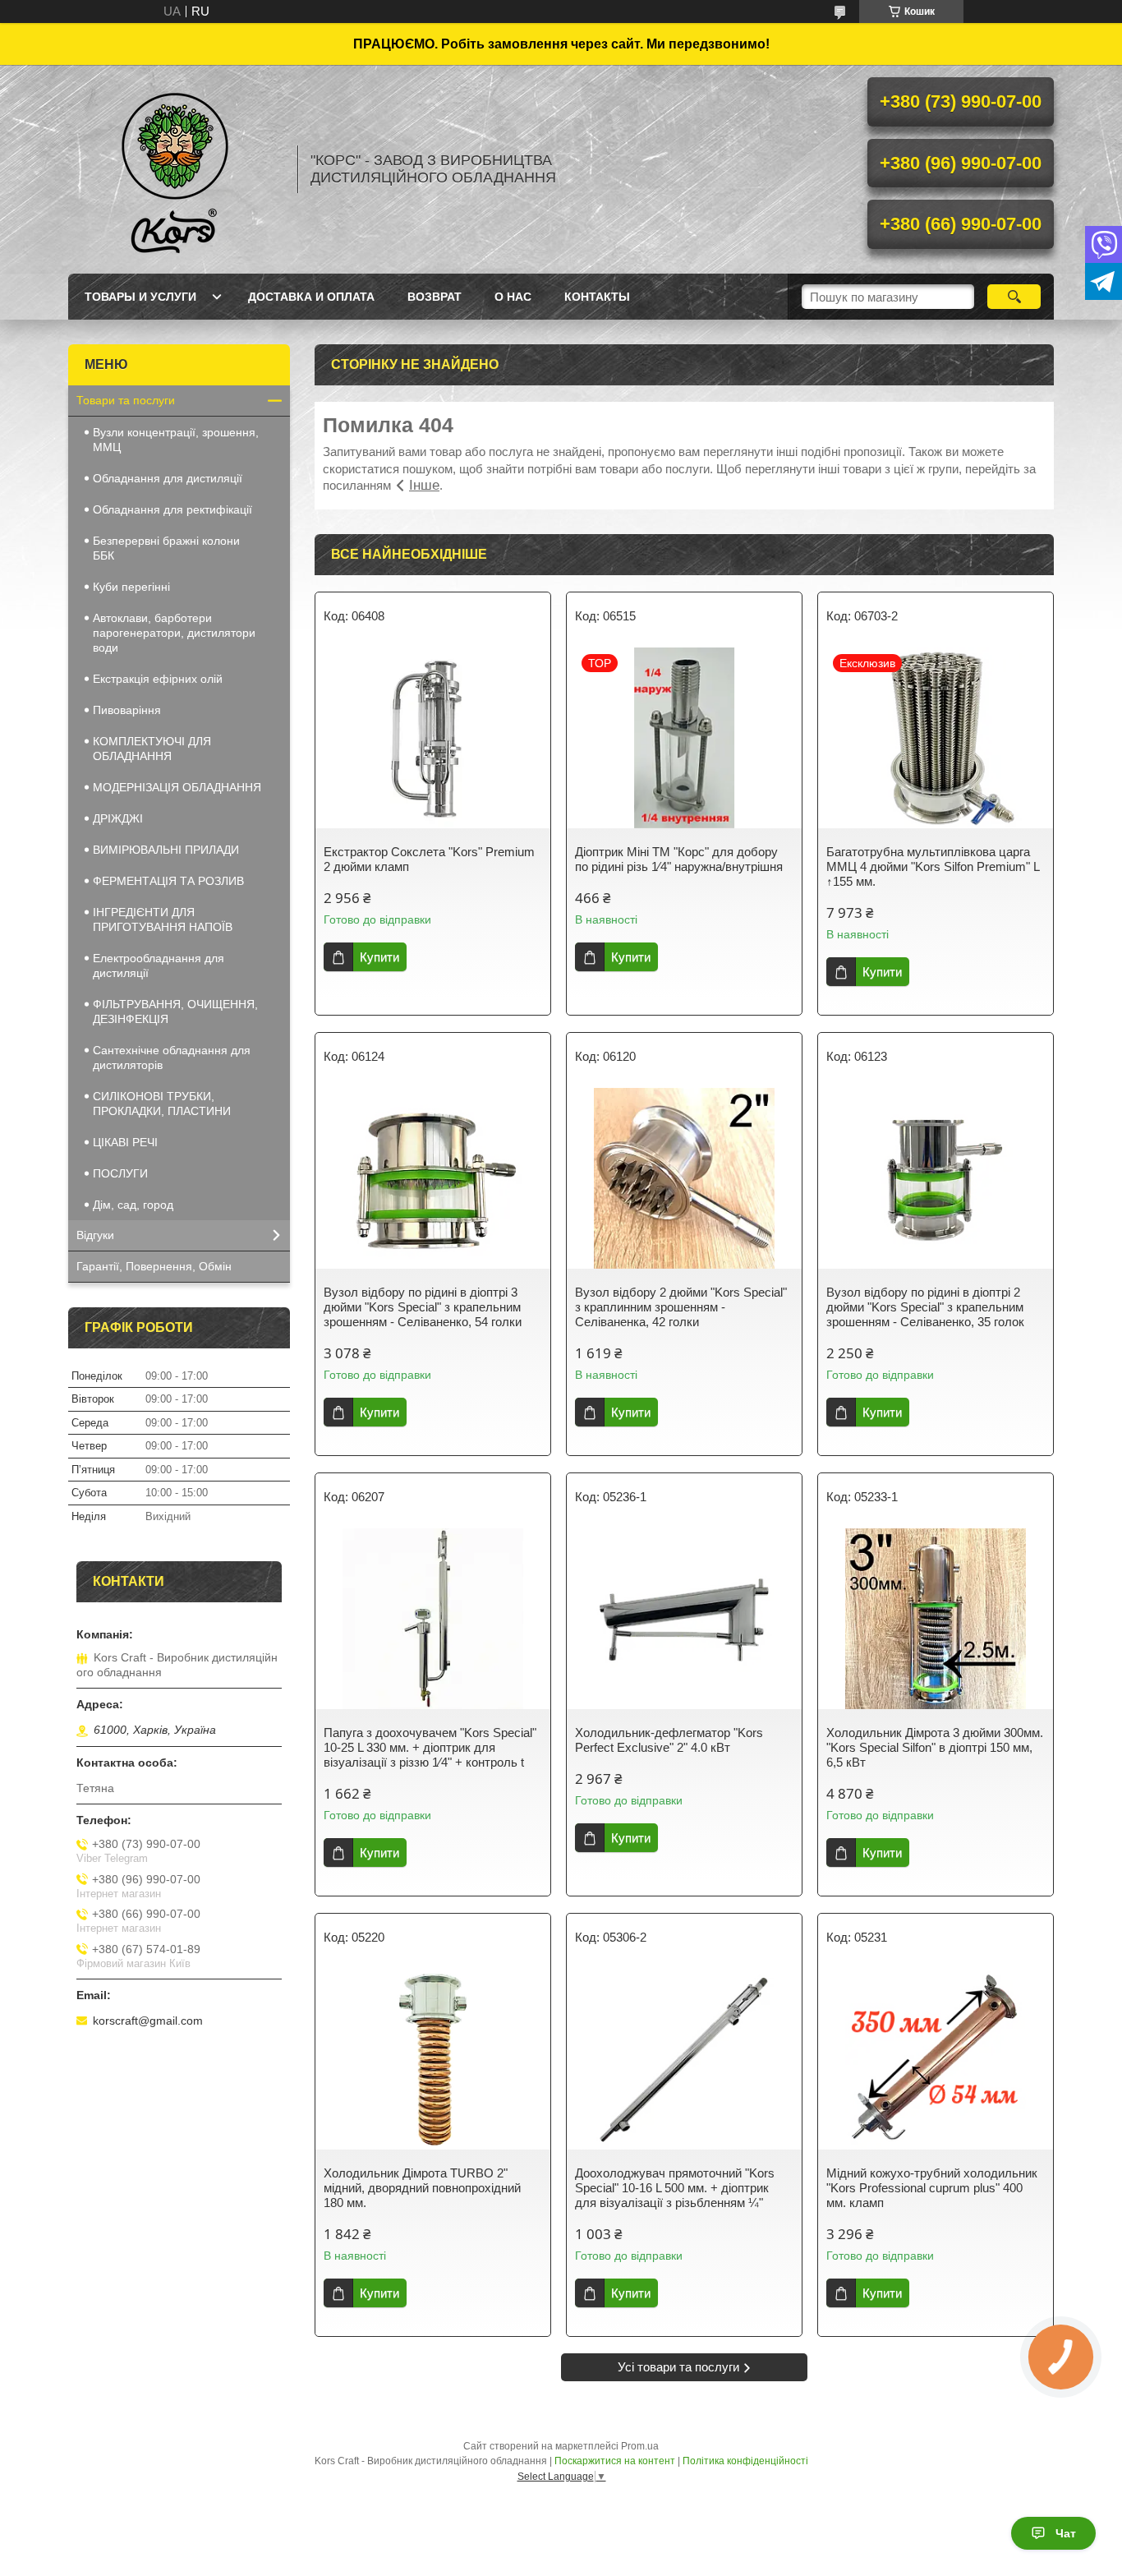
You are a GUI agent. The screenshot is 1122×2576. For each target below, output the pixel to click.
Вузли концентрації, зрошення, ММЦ (176, 440)
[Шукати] (1014, 297)
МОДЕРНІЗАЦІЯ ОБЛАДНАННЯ (177, 787)
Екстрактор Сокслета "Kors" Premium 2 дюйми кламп (429, 859)
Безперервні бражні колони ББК (166, 548)
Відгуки (95, 1235)
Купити (379, 957)
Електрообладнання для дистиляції (159, 965)
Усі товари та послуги (678, 2367)
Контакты (597, 297)
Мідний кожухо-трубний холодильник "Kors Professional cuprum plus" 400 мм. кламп (932, 2188)
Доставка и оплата (311, 297)
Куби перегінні (131, 587)
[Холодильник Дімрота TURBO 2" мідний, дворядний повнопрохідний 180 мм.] (433, 2059)
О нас (513, 297)
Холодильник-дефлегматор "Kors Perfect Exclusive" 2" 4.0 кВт (669, 1740)
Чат (1066, 2533)
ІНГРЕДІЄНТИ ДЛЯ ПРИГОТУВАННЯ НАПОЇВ (163, 919)
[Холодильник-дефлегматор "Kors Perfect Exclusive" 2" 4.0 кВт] (684, 1619)
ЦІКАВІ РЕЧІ (125, 1142)
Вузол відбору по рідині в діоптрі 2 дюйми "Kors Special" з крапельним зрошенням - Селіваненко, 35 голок (925, 1307)
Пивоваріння (127, 710)
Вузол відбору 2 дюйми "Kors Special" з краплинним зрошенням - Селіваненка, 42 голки (681, 1307)
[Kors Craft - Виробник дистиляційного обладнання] (175, 169)
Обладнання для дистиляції (168, 478)
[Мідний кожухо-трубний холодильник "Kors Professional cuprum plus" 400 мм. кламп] (936, 2059)
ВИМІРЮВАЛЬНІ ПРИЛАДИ (166, 850)
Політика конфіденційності (745, 2461)
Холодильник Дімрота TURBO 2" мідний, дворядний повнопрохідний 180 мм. (422, 2188)
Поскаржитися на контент (615, 2461)
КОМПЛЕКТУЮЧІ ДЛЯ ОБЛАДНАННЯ (152, 749)
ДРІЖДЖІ (118, 818)
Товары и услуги (140, 297)
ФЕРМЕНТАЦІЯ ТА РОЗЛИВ (168, 881)
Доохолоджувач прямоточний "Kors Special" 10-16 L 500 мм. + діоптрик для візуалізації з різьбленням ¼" (675, 2188)
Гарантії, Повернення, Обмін (154, 1266)
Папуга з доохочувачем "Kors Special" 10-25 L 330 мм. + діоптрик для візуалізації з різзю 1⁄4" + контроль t (430, 1747)
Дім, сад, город (133, 1205)
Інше (424, 485)
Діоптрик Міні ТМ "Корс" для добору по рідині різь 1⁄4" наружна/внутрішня (679, 859)
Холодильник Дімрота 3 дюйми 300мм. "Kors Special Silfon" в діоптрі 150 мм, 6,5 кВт (935, 1747)
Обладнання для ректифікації (172, 509)
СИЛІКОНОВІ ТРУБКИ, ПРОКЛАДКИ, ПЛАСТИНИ (162, 1104)
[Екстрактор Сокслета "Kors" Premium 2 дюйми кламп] (433, 738)
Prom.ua (640, 2446)
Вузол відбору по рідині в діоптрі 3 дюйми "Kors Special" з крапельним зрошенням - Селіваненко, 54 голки (423, 1307)
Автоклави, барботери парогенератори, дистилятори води (174, 633)
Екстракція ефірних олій (158, 679)
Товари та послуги (126, 400)
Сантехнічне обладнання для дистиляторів (172, 1058)
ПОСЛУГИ (120, 1173)
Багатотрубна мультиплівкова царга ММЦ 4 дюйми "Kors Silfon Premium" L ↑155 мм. (933, 866)
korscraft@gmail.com (148, 2021)
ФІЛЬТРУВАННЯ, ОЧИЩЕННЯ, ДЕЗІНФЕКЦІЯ (175, 1012)
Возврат (435, 297)
